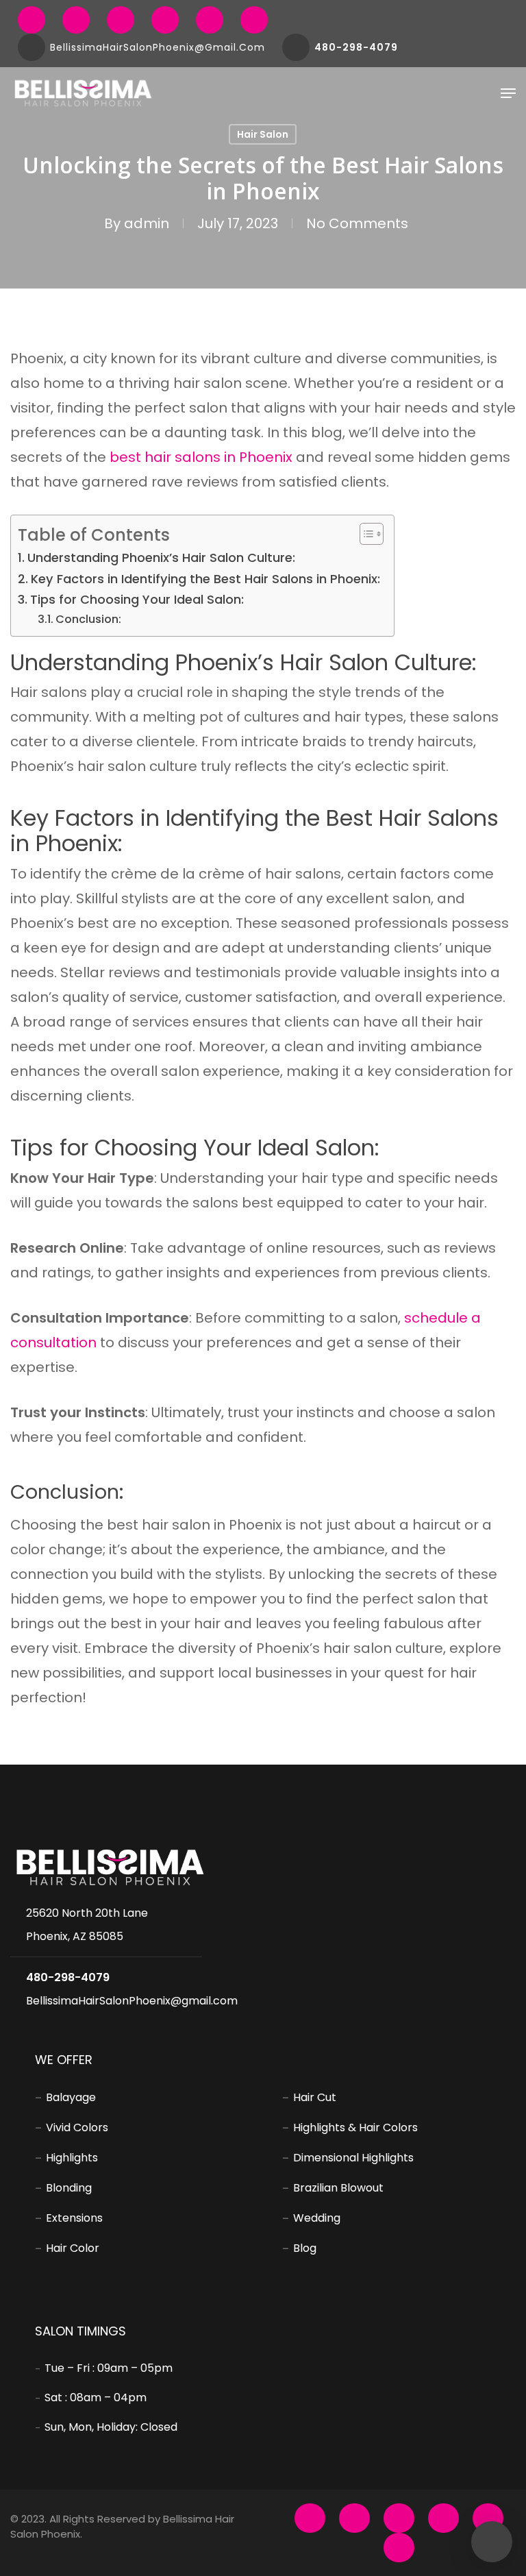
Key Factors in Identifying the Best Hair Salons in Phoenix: (205, 579)
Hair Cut (315, 2097)
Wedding (317, 2218)
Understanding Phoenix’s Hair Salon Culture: (161, 557)
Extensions (74, 2218)
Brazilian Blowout (338, 2188)
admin (147, 223)
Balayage (71, 2097)
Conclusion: (88, 619)
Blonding (69, 2188)
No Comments (357, 223)
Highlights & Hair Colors (355, 2127)
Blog (305, 2248)
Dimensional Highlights (353, 2158)
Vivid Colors (77, 2127)
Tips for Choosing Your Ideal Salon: (137, 599)
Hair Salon (263, 134)
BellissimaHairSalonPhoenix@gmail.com (132, 2001)
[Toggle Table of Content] (365, 534)
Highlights (72, 2158)
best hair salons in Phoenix (201, 457)
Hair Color (73, 2248)
